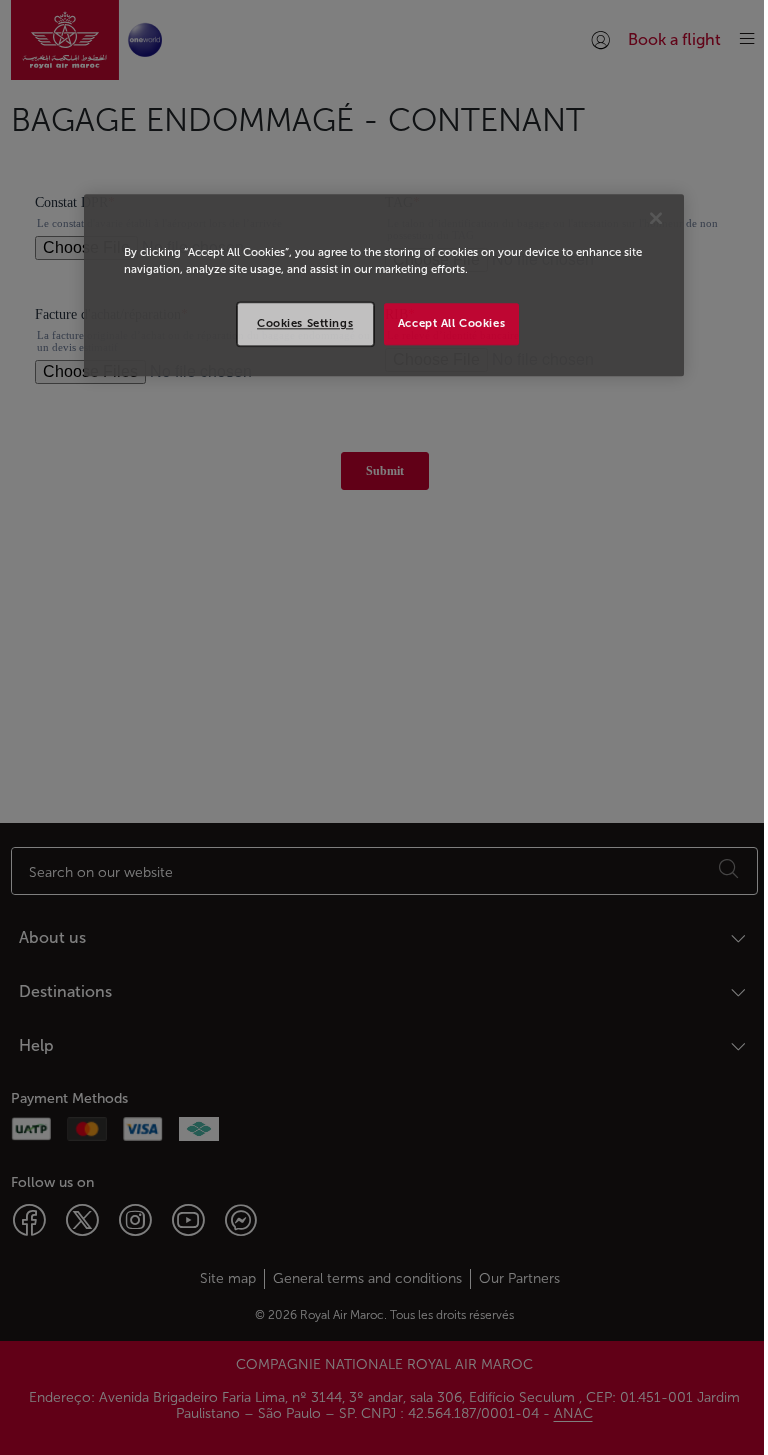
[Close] (656, 219)
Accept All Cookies (451, 324)
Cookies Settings (305, 324)
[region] (384, 286)
